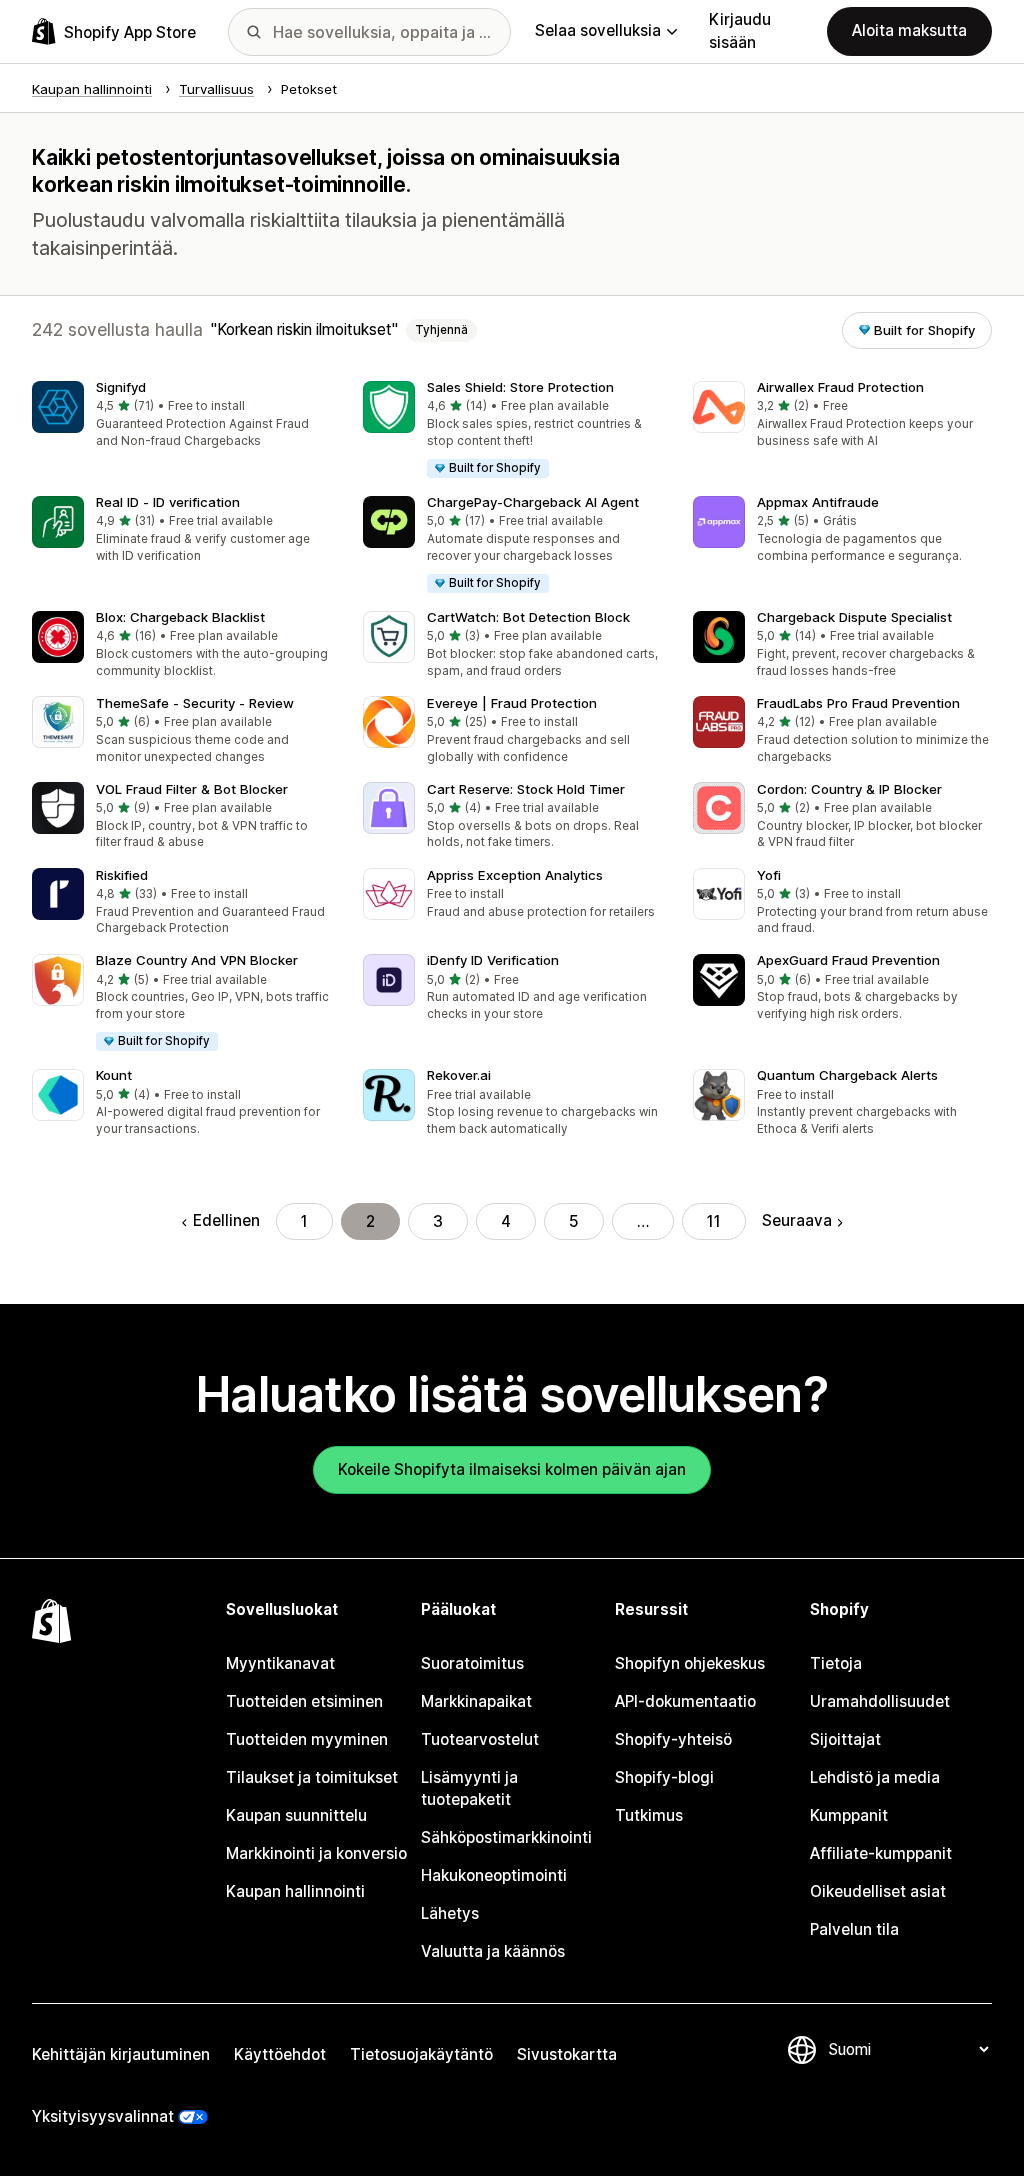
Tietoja (836, 1663)
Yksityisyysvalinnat (103, 2116)
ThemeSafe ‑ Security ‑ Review (195, 703)
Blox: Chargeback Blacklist (180, 617)
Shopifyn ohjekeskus (690, 1663)
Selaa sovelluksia (598, 30)
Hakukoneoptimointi (494, 1875)
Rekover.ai (459, 1075)
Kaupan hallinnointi (295, 1891)
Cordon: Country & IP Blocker (849, 789)
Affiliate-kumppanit (881, 1853)
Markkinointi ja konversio (316, 1853)
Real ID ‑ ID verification (168, 502)
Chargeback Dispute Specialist (854, 617)
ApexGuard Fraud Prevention (848, 960)
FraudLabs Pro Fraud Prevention (858, 703)
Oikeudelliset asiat (878, 1891)
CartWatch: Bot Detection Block (528, 617)
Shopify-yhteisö (673, 1739)
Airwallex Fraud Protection (840, 387)
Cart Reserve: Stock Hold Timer (526, 789)
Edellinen (226, 1220)
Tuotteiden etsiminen (304, 1701)
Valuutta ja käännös (493, 1951)
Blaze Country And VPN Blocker (197, 960)
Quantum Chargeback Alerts (847, 1075)
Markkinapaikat (476, 1701)
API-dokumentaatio (685, 1701)
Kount (114, 1075)
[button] (181, 416)
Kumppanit (849, 1815)
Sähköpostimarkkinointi (506, 1837)
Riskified (122, 875)
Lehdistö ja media (875, 1777)
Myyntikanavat (280, 1663)
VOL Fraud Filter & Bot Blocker (192, 789)
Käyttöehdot (280, 2054)
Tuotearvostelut (480, 1739)
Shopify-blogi (664, 1777)
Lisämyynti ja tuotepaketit (469, 1788)
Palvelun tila (854, 1929)
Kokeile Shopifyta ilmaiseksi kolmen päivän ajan (512, 1469)
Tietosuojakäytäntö (421, 2054)
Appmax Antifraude (818, 502)
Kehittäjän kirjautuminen (121, 2054)
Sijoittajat (845, 1739)
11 (714, 1221)
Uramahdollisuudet (880, 1701)
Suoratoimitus (472, 1663)
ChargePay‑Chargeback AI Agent (533, 502)
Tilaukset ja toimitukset (312, 1777)
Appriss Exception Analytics (515, 875)
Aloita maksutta (909, 30)
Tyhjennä (441, 330)
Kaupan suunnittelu (296, 1815)
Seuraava (797, 1220)
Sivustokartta (567, 2054)
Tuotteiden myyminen (307, 1739)
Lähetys (450, 1913)
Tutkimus (649, 1815)
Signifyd (121, 387)
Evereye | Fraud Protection (512, 703)
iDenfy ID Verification (493, 960)
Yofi (769, 875)
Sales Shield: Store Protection (520, 387)
